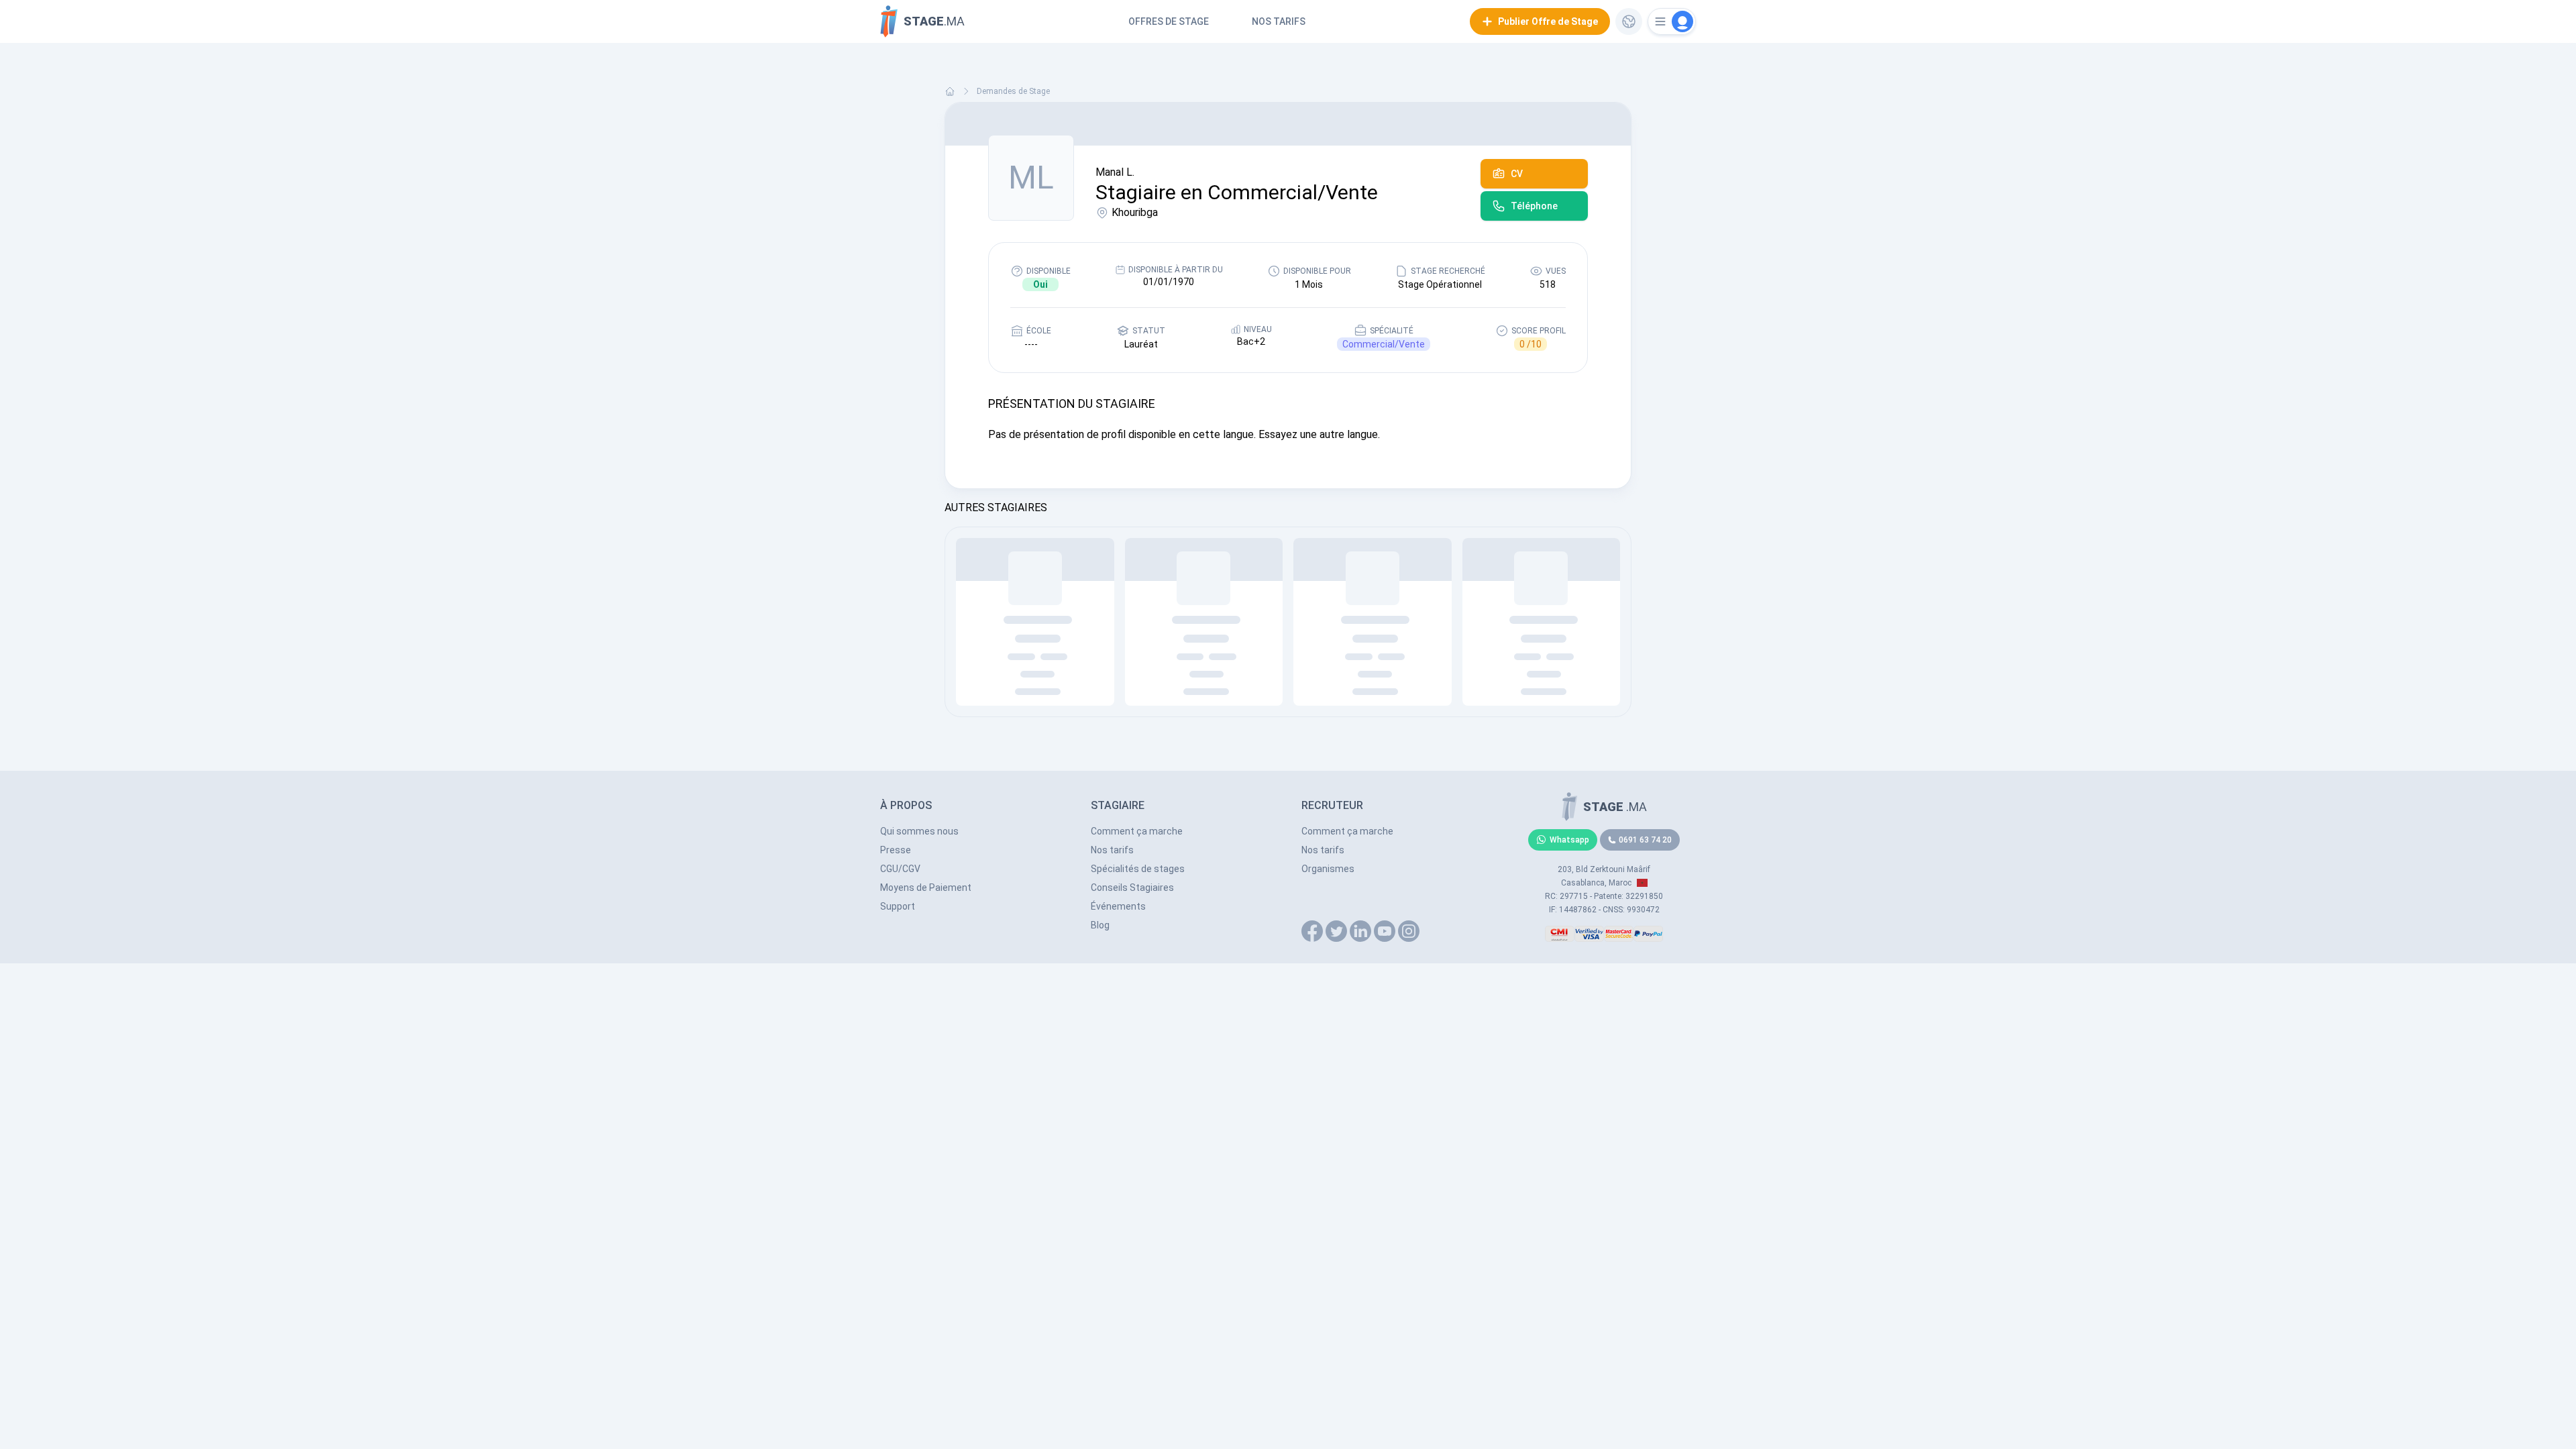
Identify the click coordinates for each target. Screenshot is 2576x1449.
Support (898, 906)
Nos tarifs (1279, 21)
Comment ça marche (1137, 831)
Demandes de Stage (1013, 91)
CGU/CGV (900, 869)
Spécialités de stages (1138, 869)
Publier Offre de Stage (1548, 21)
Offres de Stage (1169, 21)
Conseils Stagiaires (1132, 888)
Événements (1118, 906)
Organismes (1328, 869)
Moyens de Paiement (926, 888)
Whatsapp (1569, 840)
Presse (896, 850)
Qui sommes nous (919, 831)
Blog (1100, 925)
